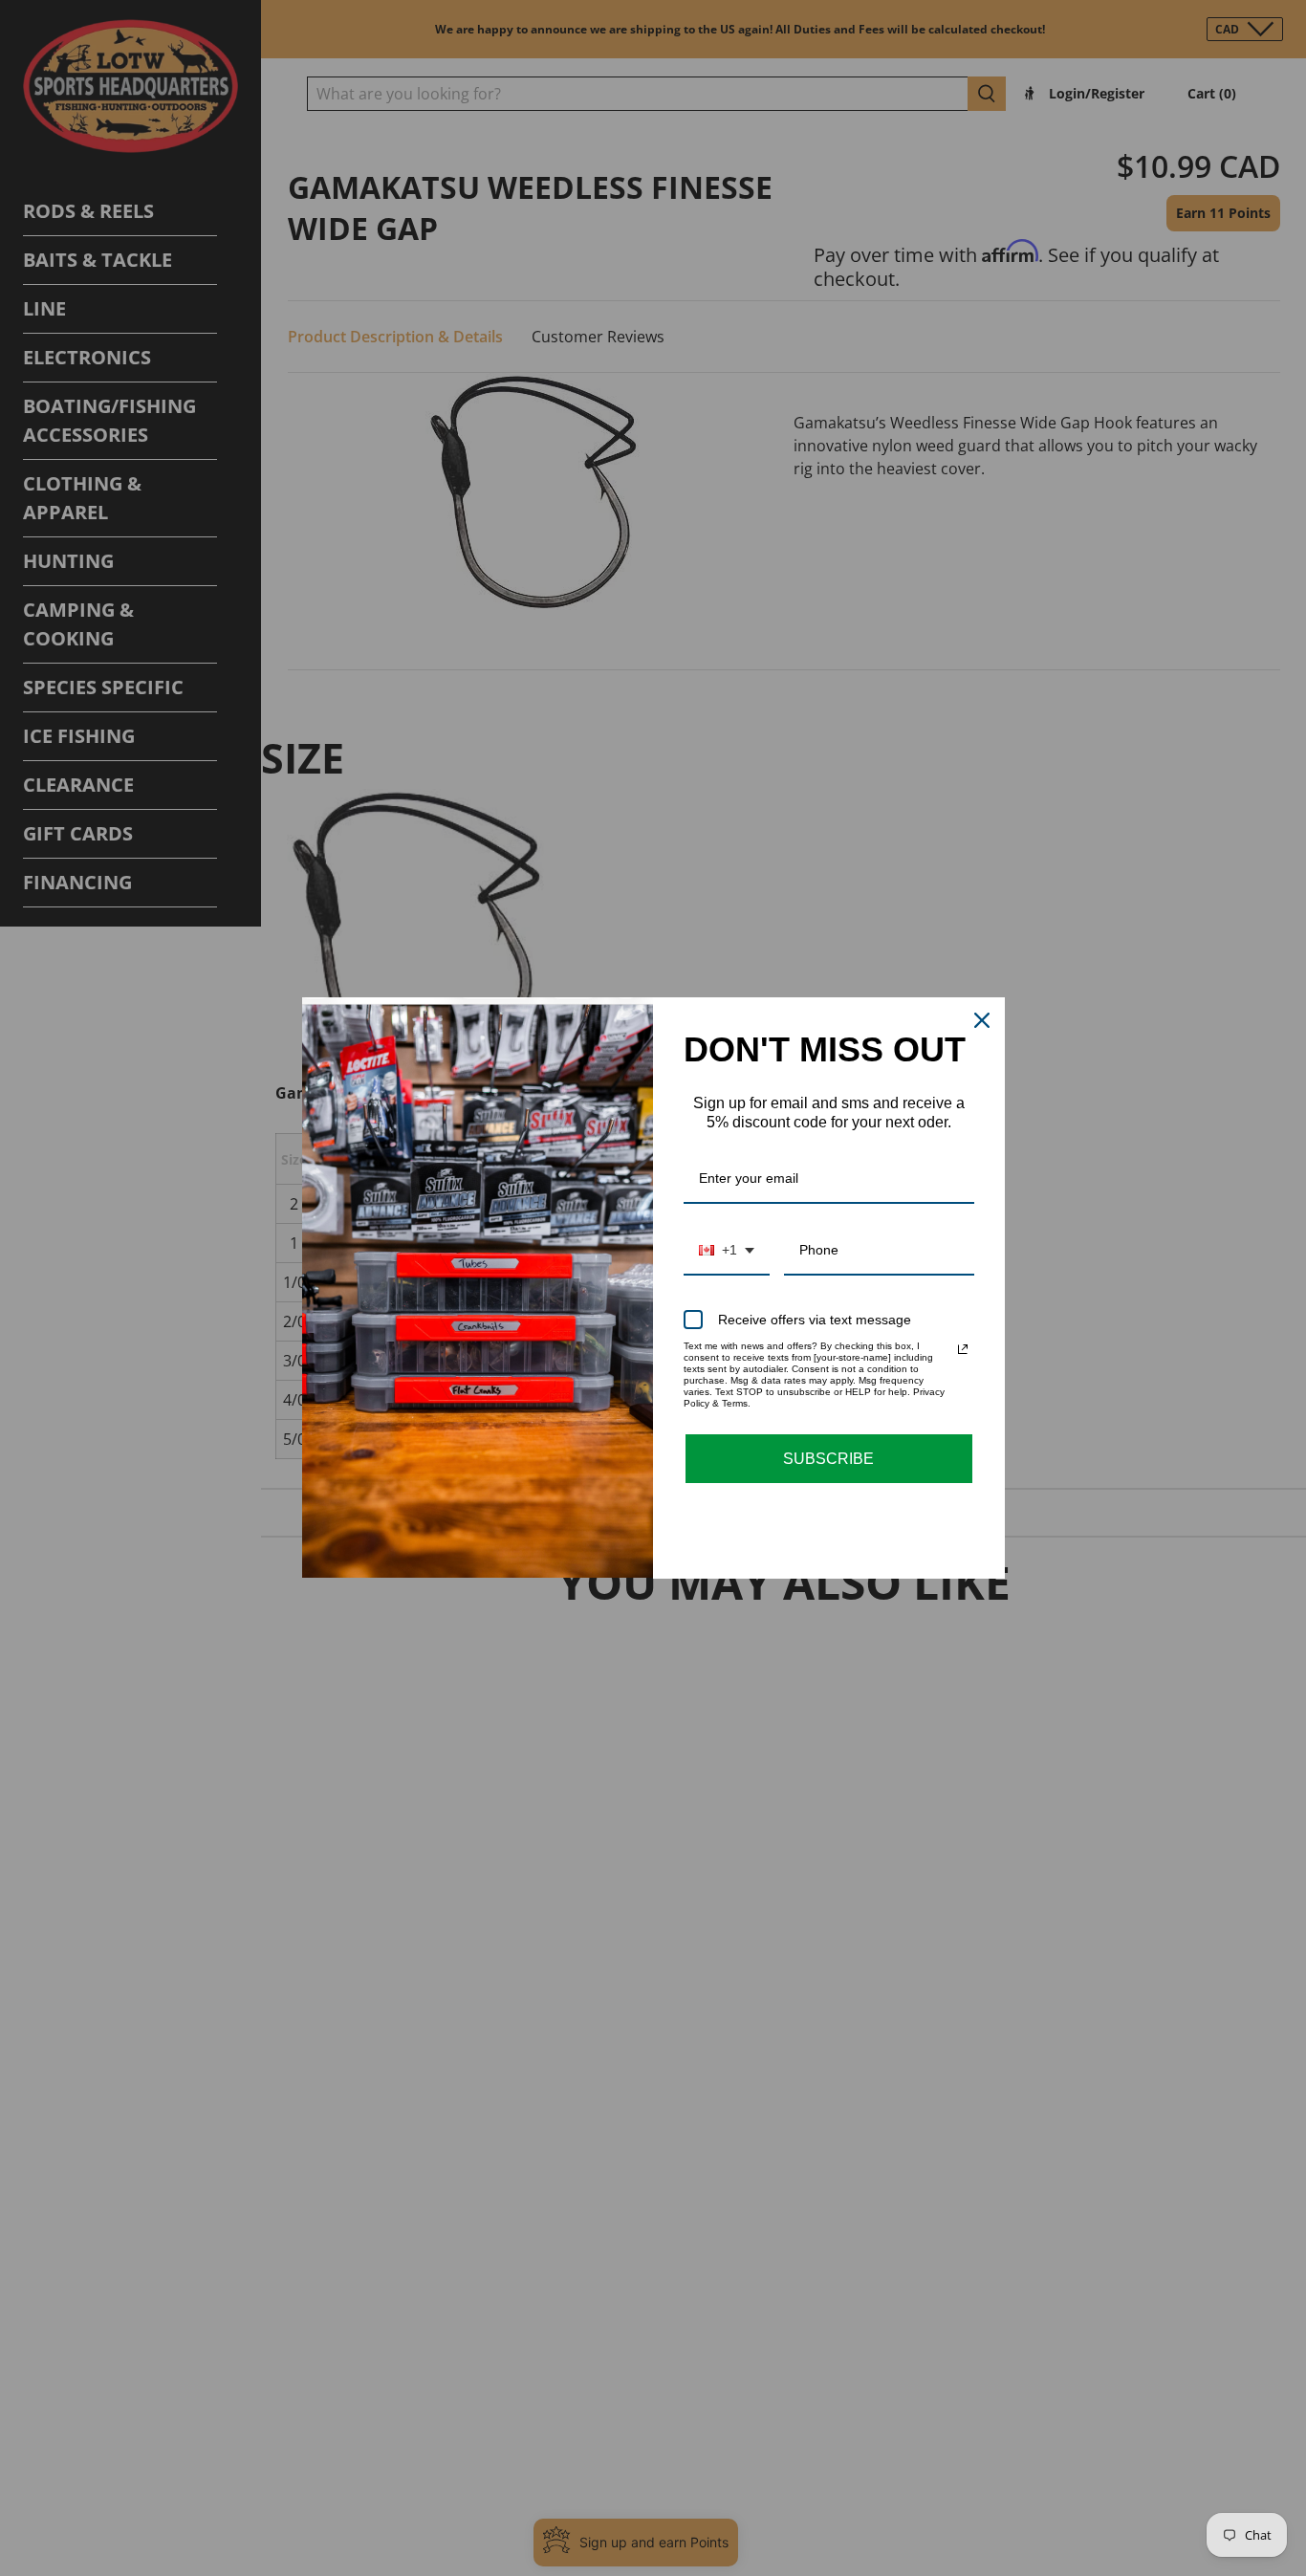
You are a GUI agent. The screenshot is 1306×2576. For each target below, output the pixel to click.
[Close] (982, 1020)
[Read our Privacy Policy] (963, 1349)
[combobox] (727, 1251)
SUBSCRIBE (828, 1459)
